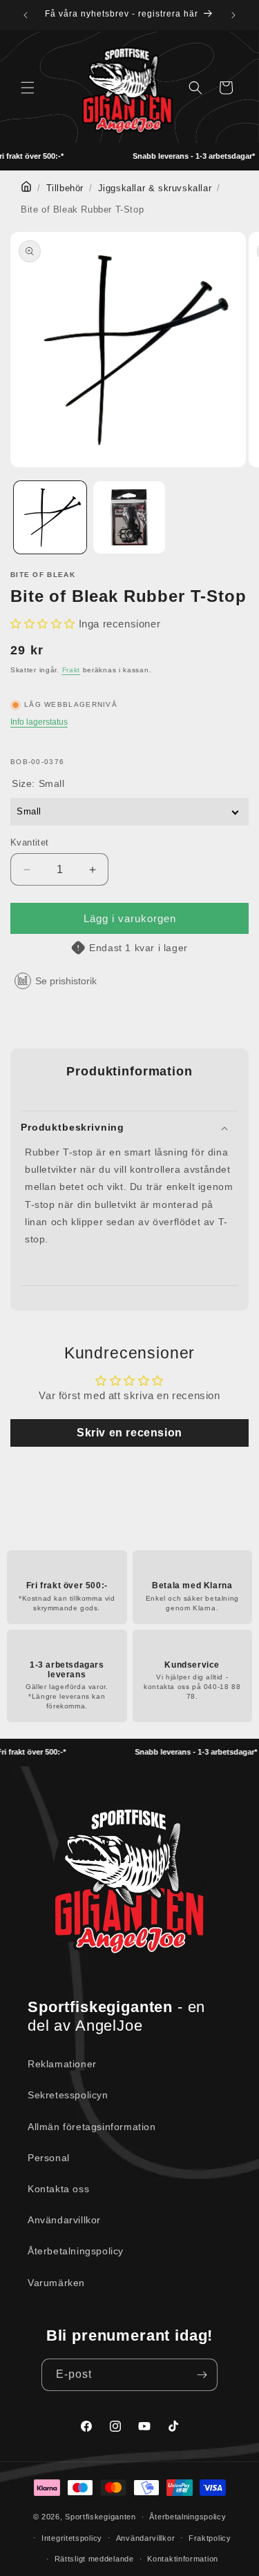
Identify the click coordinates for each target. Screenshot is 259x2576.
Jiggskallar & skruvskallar (155, 188)
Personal (49, 2158)
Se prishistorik (66, 981)
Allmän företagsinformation (92, 2127)
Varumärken (56, 2283)
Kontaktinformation (183, 2559)
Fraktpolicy (210, 2538)
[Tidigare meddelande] (26, 15)
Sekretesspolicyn (68, 2095)
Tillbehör (65, 188)
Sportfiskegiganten (100, 2517)
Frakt (71, 670)
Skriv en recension (129, 1433)
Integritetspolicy (72, 2538)
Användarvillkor (64, 2220)
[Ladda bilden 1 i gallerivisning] (50, 517)
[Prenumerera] (202, 2375)
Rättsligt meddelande (94, 2559)
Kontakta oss (58, 2189)
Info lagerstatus (39, 722)
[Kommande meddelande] (233, 15)
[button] (28, 88)
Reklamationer (62, 2064)
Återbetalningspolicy (76, 2251)
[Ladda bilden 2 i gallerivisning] (129, 517)
